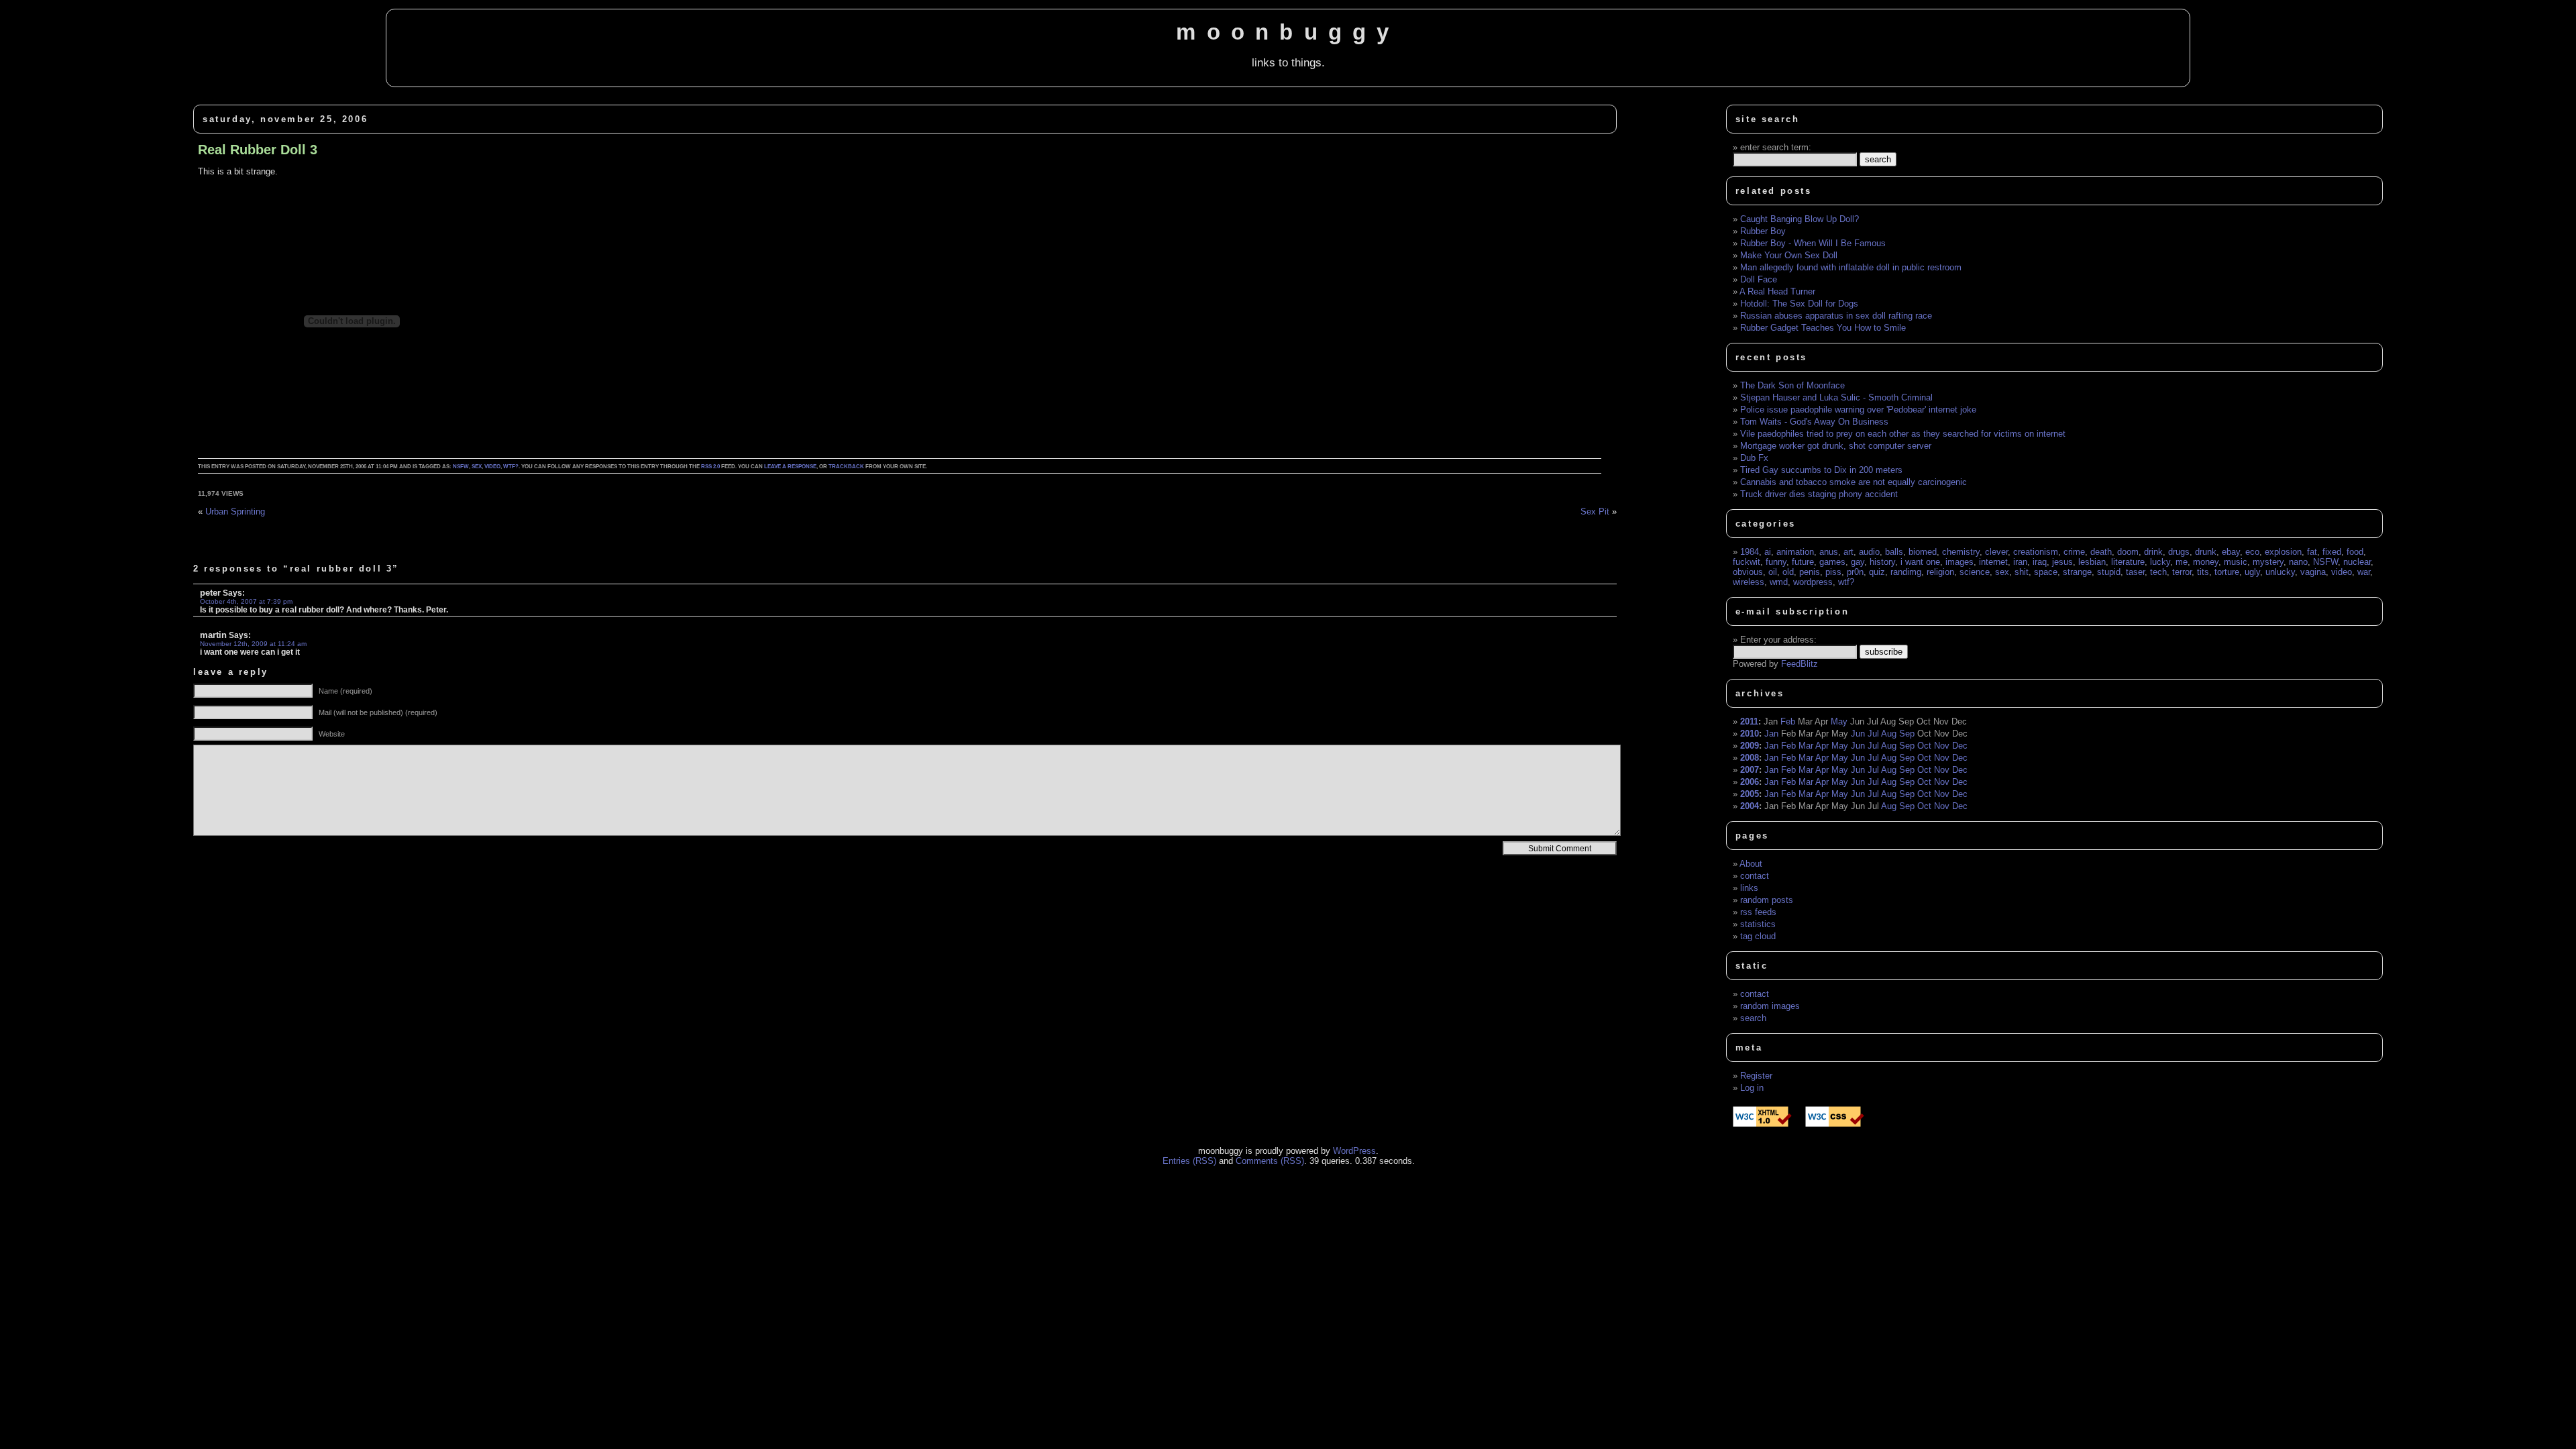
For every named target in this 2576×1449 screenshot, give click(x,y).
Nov (1942, 746)
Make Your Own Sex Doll (1789, 255)
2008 (1750, 758)
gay (1858, 562)
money (2206, 562)
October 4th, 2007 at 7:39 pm (246, 601)
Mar (1806, 746)
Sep (1907, 734)
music (2236, 562)
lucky (2160, 562)
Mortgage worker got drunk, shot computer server (1836, 446)
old (1788, 572)
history (1882, 562)
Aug (1889, 734)
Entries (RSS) (1189, 1161)
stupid (2109, 572)
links (1749, 888)
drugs (2179, 552)
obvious (1748, 572)
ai (1768, 552)
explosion (2283, 552)
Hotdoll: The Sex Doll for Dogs (1799, 304)
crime (2074, 552)
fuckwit (1747, 562)
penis (1810, 572)
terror (2182, 572)
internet (1993, 562)
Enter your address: (1778, 640)
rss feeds (1758, 912)
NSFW (461, 467)
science (1975, 572)
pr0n (1855, 572)
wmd (1779, 582)
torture (2227, 572)
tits (2203, 572)
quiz (1877, 572)
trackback (846, 467)
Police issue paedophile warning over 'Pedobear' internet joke (1858, 410)
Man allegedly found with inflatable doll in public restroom (1851, 267)
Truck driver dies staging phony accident (1819, 494)
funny (1776, 562)
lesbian (2092, 562)
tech (2158, 572)
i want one (1920, 562)
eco (2252, 552)
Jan (1771, 734)
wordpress (1813, 582)
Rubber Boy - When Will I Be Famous (1813, 243)
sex (477, 467)
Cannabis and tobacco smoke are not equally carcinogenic (1854, 482)
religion (1940, 572)
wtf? (511, 467)
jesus (2062, 562)
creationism (2036, 552)
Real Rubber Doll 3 (258, 150)
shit (2022, 572)
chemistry (1961, 552)
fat (2312, 552)
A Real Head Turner (1777, 291)
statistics (1758, 924)
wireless (1749, 582)
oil (1773, 572)
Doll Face (1759, 279)
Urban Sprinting (235, 512)
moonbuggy (1288, 32)
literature (2128, 562)
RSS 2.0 (710, 467)
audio (1869, 552)
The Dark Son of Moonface (1792, 385)
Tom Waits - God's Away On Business (1814, 422)
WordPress (1354, 1151)
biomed (1923, 552)
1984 (1750, 552)
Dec (1960, 746)
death (2101, 552)
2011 (1749, 721)
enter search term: (1776, 147)
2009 (1750, 746)
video (492, 467)
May (1839, 721)
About (1751, 864)
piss (1833, 572)
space (2046, 572)
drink (2153, 552)
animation (1795, 552)
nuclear (2357, 562)
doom (2128, 552)
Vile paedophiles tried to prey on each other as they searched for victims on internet (1903, 434)
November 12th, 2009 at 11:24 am (253, 644)
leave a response (790, 467)
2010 (1750, 734)
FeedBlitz (1800, 664)
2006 (1750, 782)
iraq (2040, 562)
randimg (1906, 572)
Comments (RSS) (1270, 1161)
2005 (1750, 794)
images (1960, 562)
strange (2077, 572)
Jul (1873, 734)
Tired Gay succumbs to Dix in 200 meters (1821, 470)
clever (1996, 552)
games (1832, 562)
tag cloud (1758, 936)
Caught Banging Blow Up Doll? (1800, 219)
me (2182, 562)
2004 (1750, 806)
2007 (1750, 770)
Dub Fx (1754, 458)
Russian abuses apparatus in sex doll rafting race (1836, 316)
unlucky (2280, 572)
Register (1756, 1076)
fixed (2332, 552)
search (1753, 1018)
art (1848, 552)
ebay (2231, 552)
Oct (1924, 746)
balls (1894, 552)
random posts (1767, 900)
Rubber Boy (1763, 231)
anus (1829, 552)
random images (1770, 1006)
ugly (2252, 572)
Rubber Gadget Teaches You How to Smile (1823, 328)
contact (1755, 876)
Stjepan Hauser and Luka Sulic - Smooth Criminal (1836, 397)
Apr (1822, 746)
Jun (1858, 734)
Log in (1752, 1088)
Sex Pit (1595, 512)
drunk (2206, 552)
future (1803, 562)
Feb (1788, 721)
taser (2135, 572)
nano (2298, 562)
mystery (2268, 562)
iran (2020, 562)
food (2355, 552)
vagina (2313, 572)
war (2364, 572)
